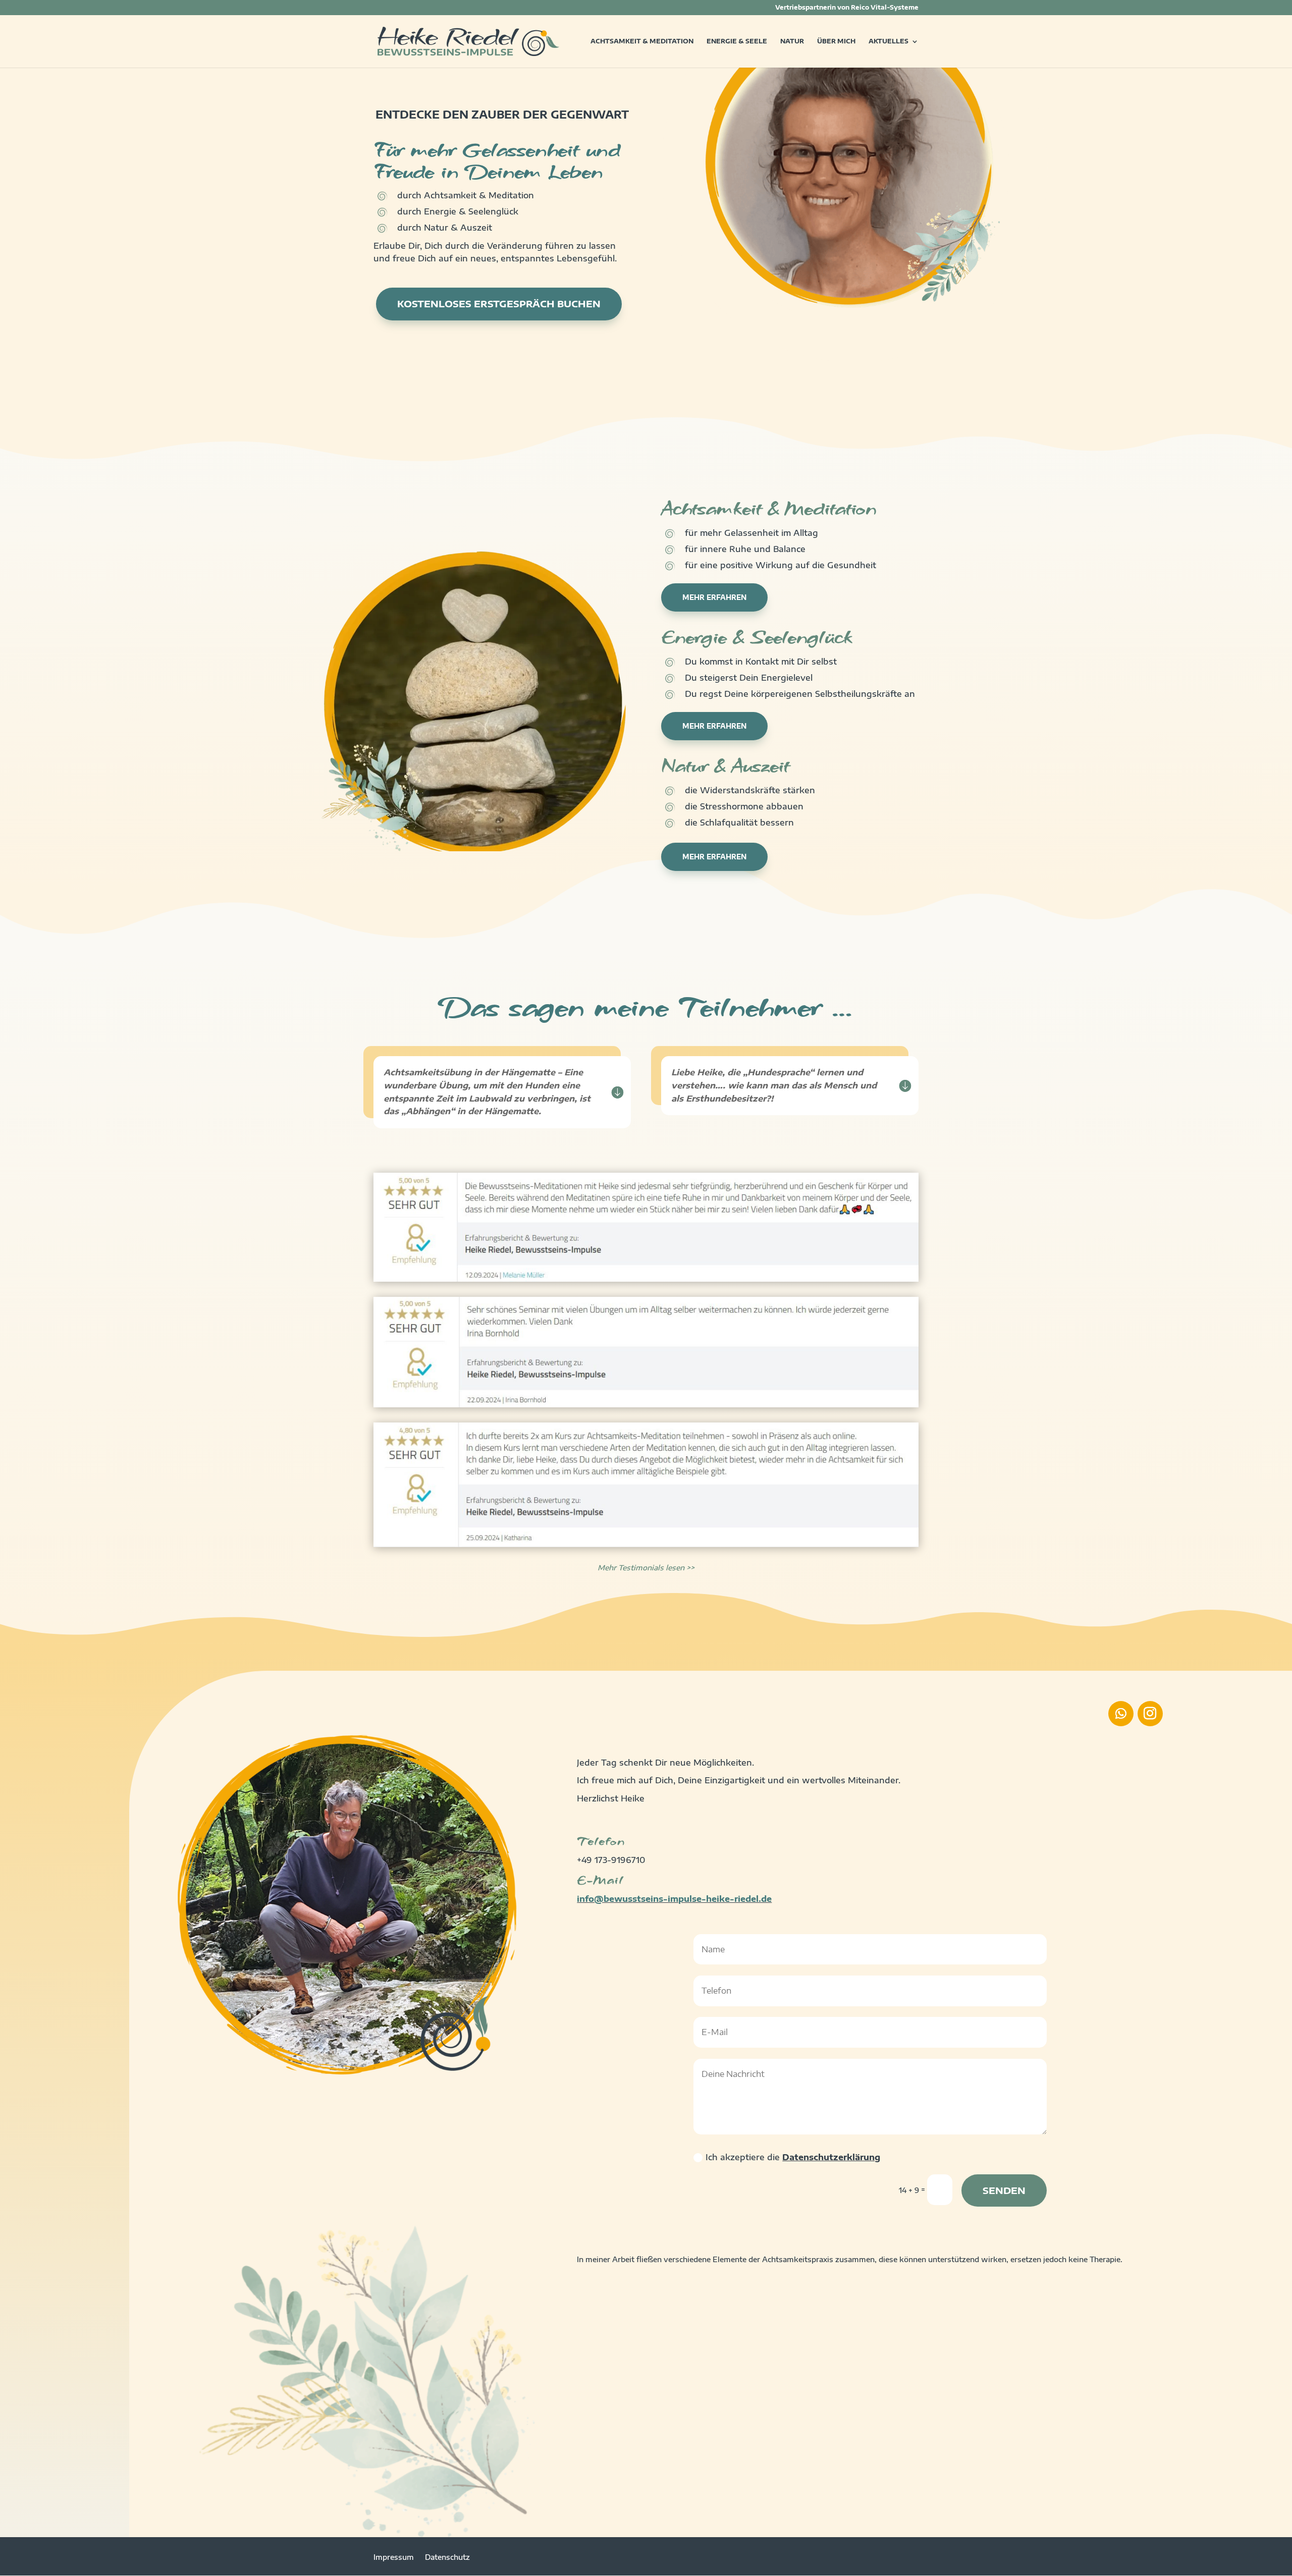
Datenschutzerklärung (831, 2157)
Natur (792, 41)
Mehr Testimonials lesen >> (646, 1568)
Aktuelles (889, 41)
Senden (1004, 2190)
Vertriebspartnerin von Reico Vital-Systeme (847, 8)
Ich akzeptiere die (793, 2157)
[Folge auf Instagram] (1150, 1714)
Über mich (836, 41)
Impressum (394, 2558)
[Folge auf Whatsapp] (1121, 1714)
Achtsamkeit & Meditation (642, 41)
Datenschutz (447, 2558)
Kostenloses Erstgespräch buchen (499, 304)
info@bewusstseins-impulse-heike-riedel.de (674, 1899)
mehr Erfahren (714, 597)
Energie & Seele (737, 41)
